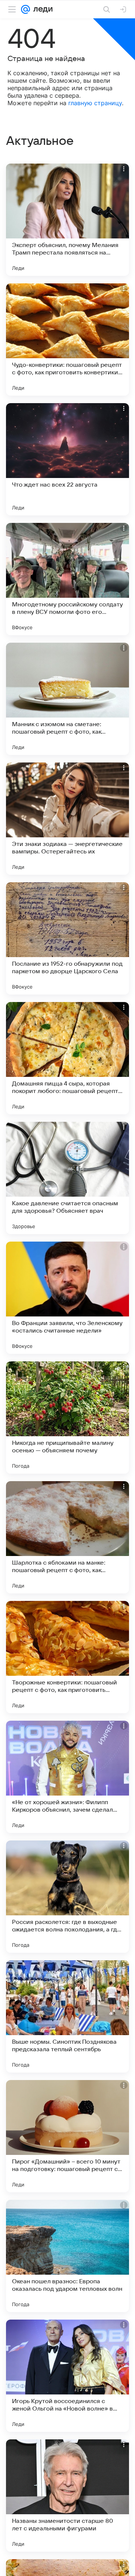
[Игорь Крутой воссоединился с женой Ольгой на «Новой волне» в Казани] (67, 2376)
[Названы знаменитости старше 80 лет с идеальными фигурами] (67, 2496)
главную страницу (95, 103)
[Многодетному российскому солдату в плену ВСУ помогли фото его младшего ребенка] (67, 579)
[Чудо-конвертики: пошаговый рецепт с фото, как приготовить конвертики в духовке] (67, 339)
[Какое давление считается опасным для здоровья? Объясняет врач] (67, 1178)
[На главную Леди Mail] (41, 9)
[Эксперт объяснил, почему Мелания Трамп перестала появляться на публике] (67, 220)
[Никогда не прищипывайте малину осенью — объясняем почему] (67, 1418)
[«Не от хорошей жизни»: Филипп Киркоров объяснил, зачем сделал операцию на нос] (67, 1777)
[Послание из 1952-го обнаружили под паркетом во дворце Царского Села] (67, 938)
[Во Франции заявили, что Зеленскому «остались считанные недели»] (67, 1298)
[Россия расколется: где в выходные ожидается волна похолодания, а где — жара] (67, 1897)
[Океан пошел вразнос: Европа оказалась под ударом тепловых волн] (67, 2256)
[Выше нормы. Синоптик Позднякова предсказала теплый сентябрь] (67, 2016)
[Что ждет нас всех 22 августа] (67, 459)
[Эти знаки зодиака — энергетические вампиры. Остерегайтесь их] (67, 819)
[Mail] (25, 9)
